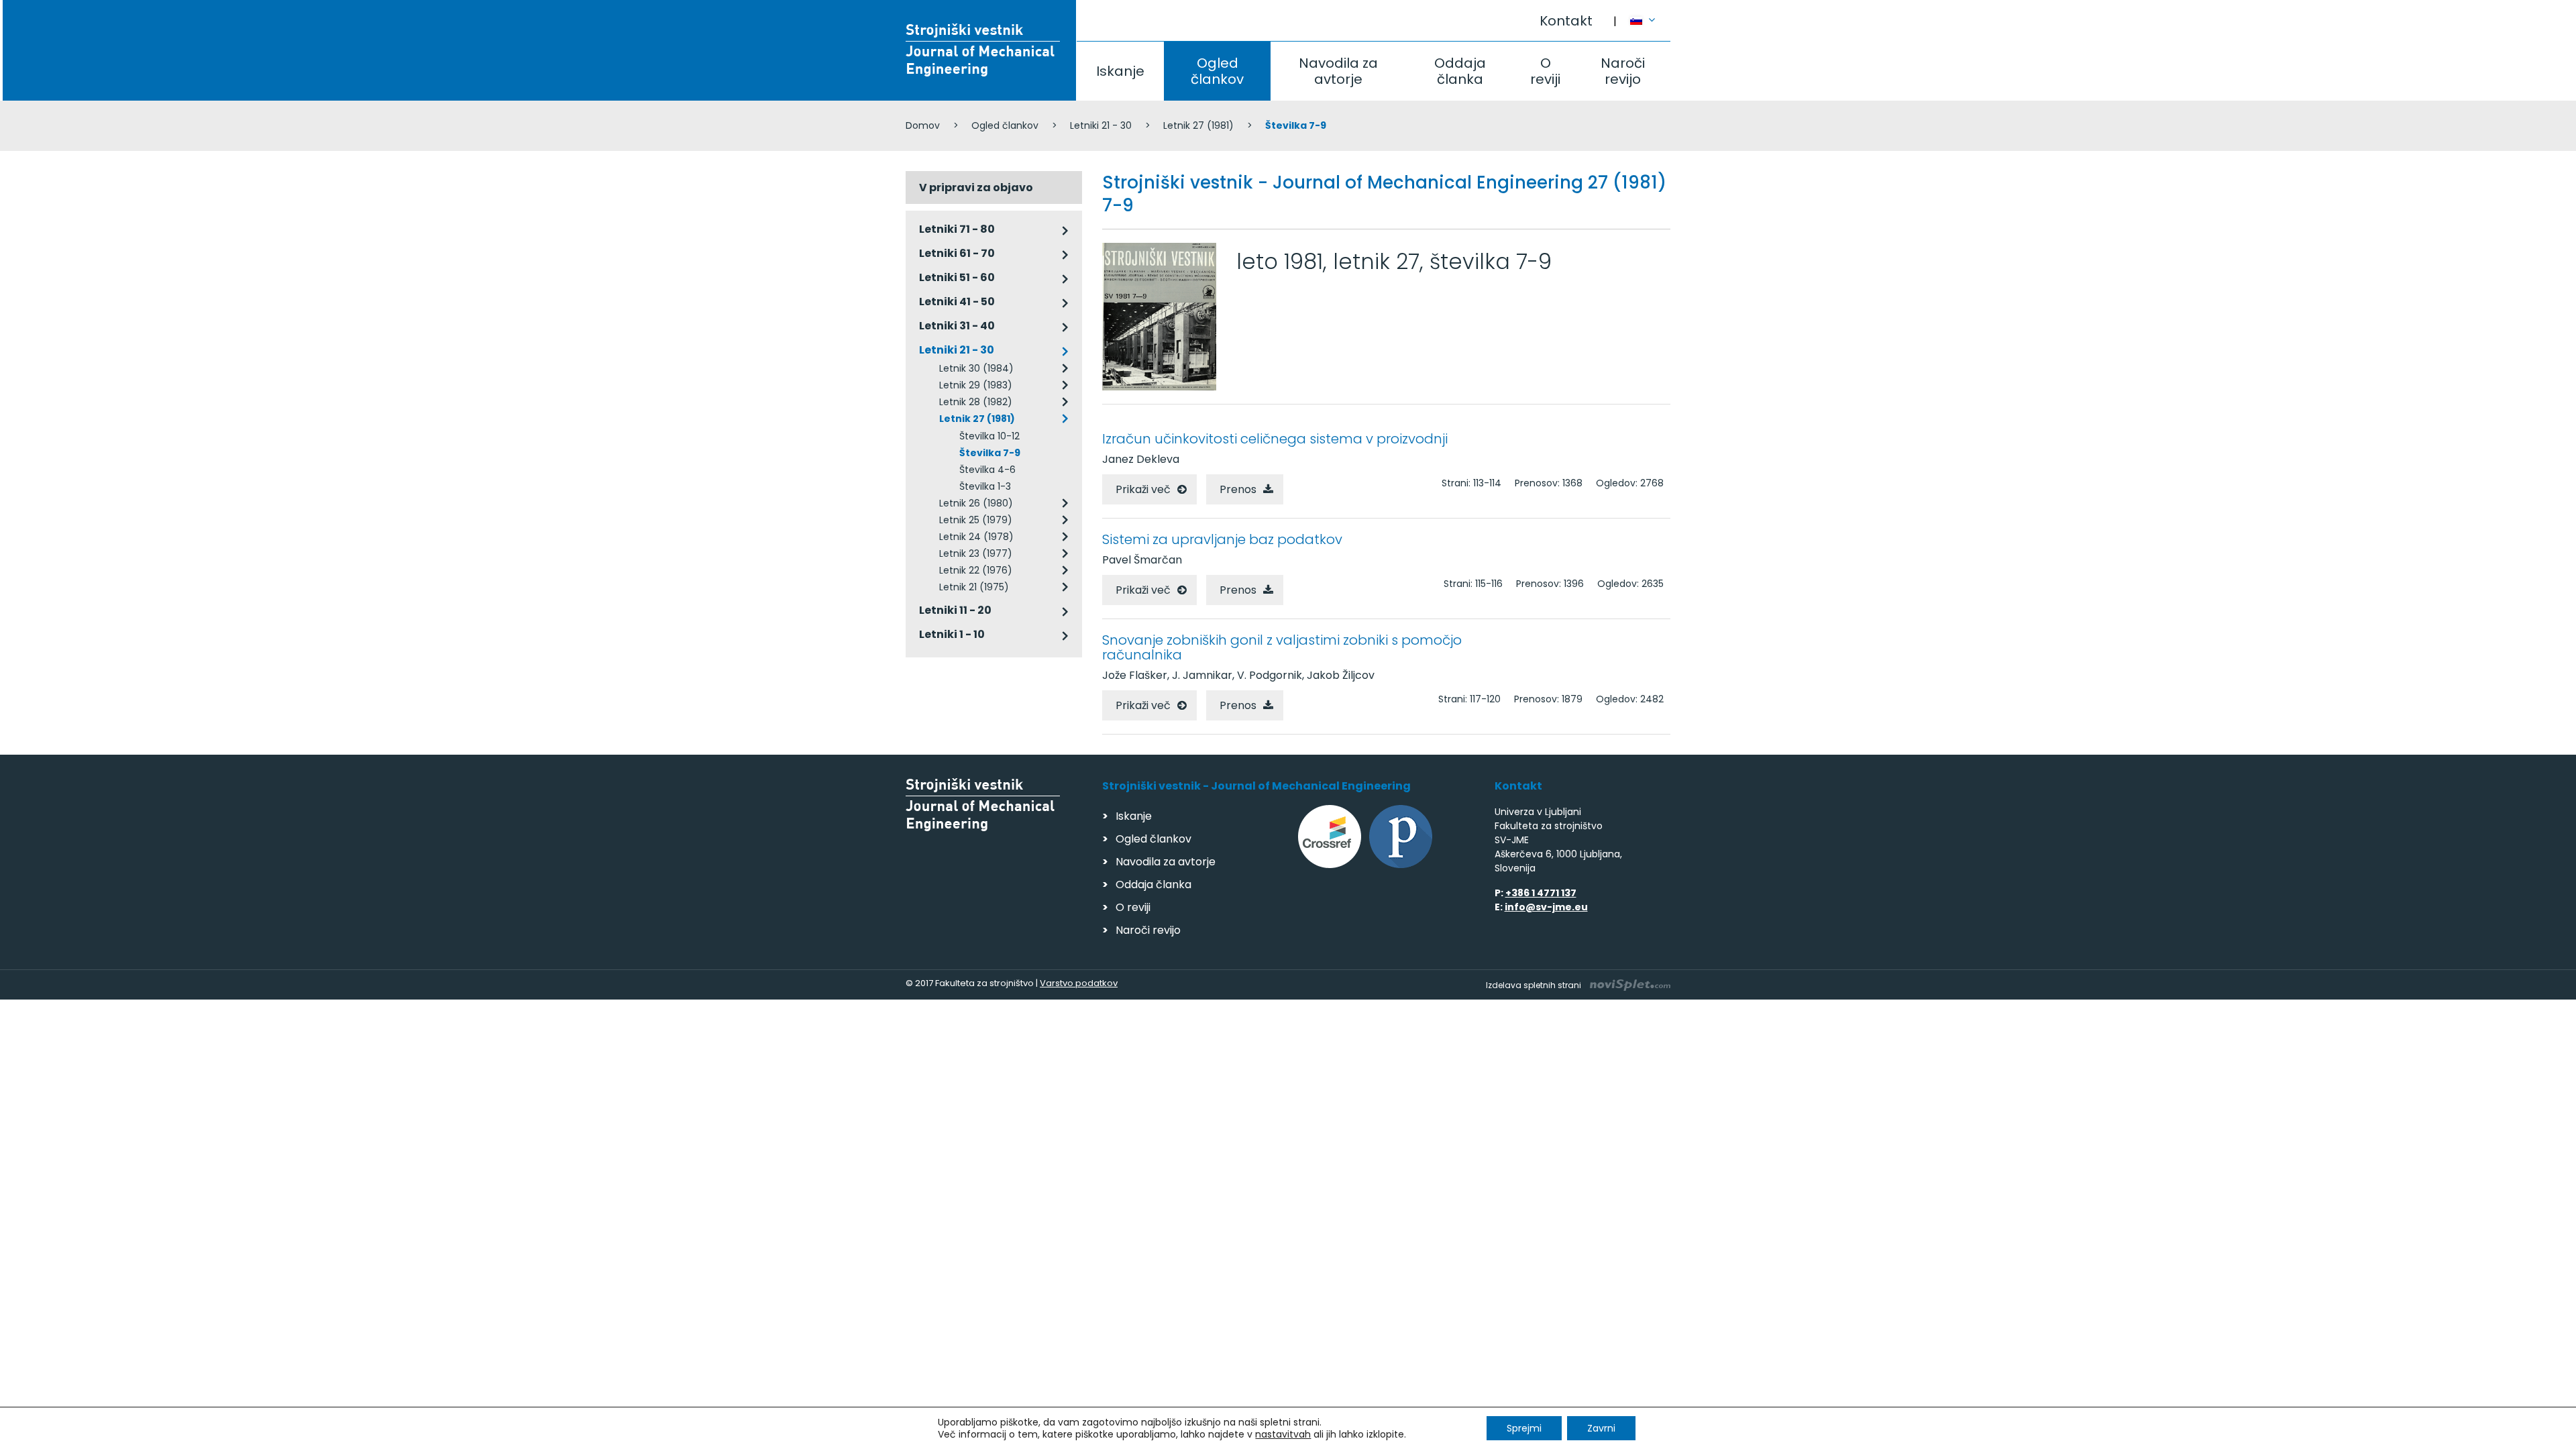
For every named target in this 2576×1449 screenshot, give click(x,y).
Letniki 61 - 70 (957, 253)
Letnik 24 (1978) (976, 537)
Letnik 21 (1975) (974, 587)
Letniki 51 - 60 (957, 277)
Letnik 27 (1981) (1198, 125)
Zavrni (1601, 1428)
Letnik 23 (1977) (976, 553)
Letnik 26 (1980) (976, 503)
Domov (923, 125)
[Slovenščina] (1650, 14)
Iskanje (1120, 71)
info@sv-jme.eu (1546, 907)
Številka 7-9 (990, 453)
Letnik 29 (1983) (976, 385)
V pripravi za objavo (976, 187)
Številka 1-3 (985, 486)
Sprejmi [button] (1524, 1428)
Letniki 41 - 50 (957, 302)
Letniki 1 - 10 (952, 634)
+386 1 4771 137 (1541, 893)
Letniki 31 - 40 (957, 326)
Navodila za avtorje (1338, 71)
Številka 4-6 (987, 470)
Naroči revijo (1623, 71)
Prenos (1238, 489)
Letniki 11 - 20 (955, 610)
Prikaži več (1143, 489)
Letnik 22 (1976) (976, 570)
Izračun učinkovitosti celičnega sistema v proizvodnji (1275, 439)
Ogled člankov (1217, 71)
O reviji (1545, 71)
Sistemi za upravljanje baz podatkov (1222, 539)
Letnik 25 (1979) (976, 520)
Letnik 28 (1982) (976, 402)
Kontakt (1566, 21)
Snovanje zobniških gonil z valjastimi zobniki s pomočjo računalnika (1282, 647)
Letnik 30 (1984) (976, 368)
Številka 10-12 (989, 436)
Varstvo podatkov (1079, 983)
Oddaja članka (1460, 71)
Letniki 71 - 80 (957, 229)
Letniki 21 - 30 (1101, 125)
